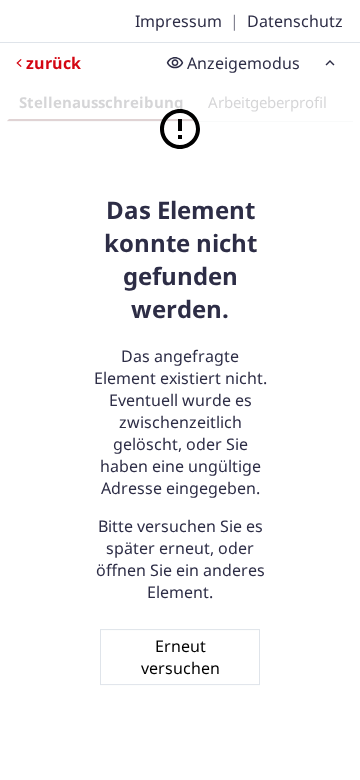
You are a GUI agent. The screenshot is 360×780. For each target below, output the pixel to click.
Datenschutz (295, 21)
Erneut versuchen (180, 657)
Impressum (178, 21)
